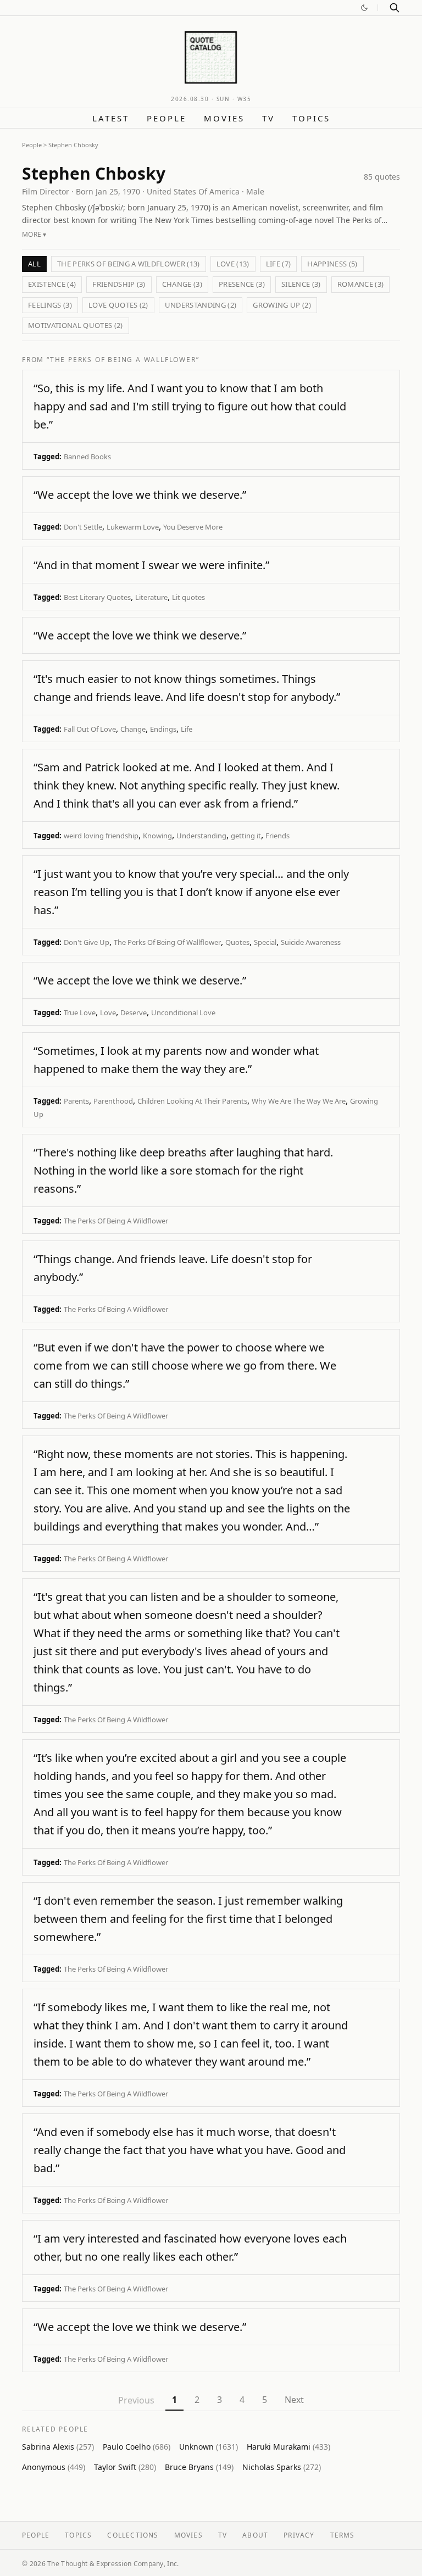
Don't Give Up (87, 942)
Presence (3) (242, 284)
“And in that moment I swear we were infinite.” (151, 565)
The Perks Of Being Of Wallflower (167, 942)
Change (133, 729)
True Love (80, 1012)
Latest (111, 118)
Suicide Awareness (311, 942)
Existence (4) (52, 284)
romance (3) (361, 284)
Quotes (237, 942)
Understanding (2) (201, 305)
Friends (277, 836)
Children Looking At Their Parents (192, 1101)
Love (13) (233, 264)
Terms (343, 2535)
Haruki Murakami (288, 2447)
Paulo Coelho (137, 2447)
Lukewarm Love (133, 527)
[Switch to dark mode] (364, 8)
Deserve (134, 1012)
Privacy (299, 2535)
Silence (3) (301, 284)
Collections (133, 2535)
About (255, 2535)
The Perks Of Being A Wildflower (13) (129, 264)
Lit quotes (188, 597)
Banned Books (87, 457)
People (166, 118)
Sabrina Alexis (58, 2447)
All (34, 264)
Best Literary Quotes (97, 597)
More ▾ (34, 234)
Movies (224, 118)
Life (187, 729)
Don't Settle (83, 527)
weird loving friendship (101, 836)
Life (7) (279, 264)
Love (108, 1012)
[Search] (395, 8)
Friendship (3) (119, 284)
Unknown (209, 2447)
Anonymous (54, 2467)
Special (265, 942)
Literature (151, 597)
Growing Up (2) (282, 305)
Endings (163, 729)
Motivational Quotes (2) (76, 325)
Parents (76, 1101)
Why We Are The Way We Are (299, 1101)
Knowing (157, 836)
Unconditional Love (183, 1012)
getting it (246, 836)
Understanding (201, 836)
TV (268, 118)
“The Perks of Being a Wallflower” (123, 360)
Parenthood (113, 1101)
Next (294, 2400)
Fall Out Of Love (90, 729)
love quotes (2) (118, 305)
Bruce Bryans (199, 2467)
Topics (311, 118)
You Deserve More (193, 527)
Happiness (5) (332, 264)
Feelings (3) (50, 305)
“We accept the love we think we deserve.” (140, 495)
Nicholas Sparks (282, 2467)
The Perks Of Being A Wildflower (116, 1221)
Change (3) (182, 284)
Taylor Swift (125, 2467)
